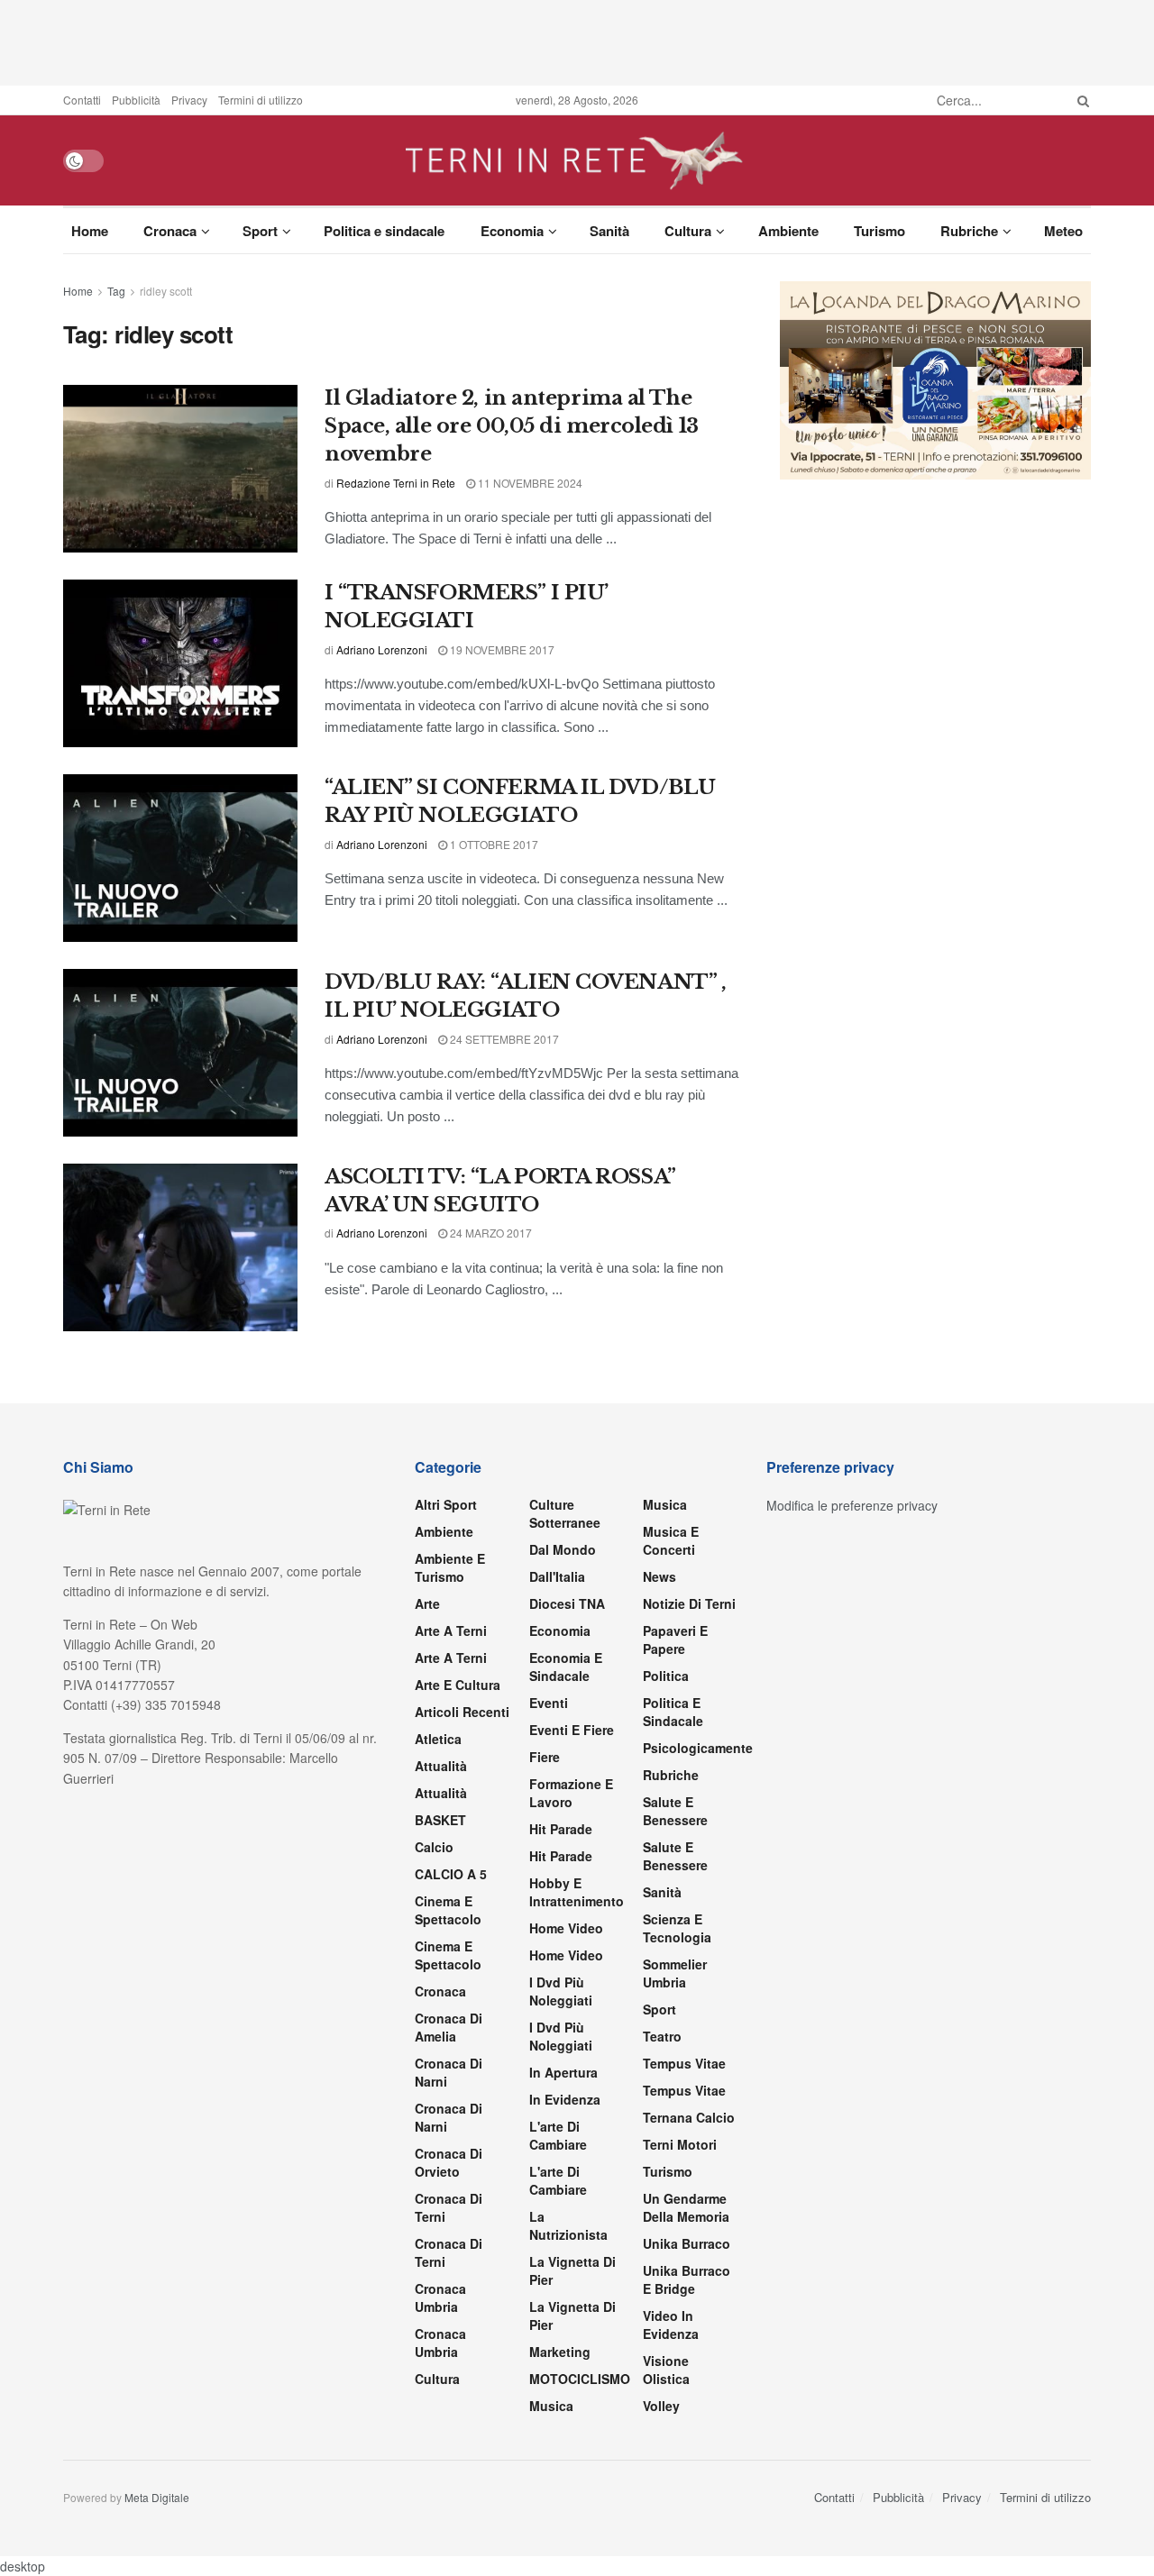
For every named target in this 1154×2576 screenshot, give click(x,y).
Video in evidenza (671, 2325)
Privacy (189, 100)
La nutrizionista (568, 2225)
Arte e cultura (458, 1685)
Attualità (441, 1766)
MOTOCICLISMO (580, 2379)
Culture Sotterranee (565, 1513)
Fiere (545, 1757)
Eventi (549, 1703)
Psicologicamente (698, 1748)
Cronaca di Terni (449, 2207)
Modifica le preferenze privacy (852, 1505)
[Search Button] (1080, 100)
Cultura (688, 231)
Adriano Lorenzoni (382, 649)
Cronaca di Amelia (449, 2027)
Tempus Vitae (684, 2063)
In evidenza (565, 2099)
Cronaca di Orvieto (449, 2162)
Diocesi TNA (567, 1603)
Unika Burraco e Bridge (687, 2279)
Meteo (1063, 231)
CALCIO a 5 (451, 1874)
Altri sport (446, 1504)
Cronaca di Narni (449, 2117)
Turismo (879, 231)
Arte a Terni (451, 1631)
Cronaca (170, 231)
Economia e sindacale (566, 1667)
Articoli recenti (462, 1712)
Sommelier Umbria (675, 1973)
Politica (666, 1676)
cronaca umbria (440, 2343)
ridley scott (166, 291)
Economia (512, 231)
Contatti (82, 100)
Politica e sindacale (384, 231)
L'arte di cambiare (558, 2135)
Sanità (609, 231)
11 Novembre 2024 (529, 483)
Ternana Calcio (689, 2117)
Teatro (662, 2036)
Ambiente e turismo (450, 1567)
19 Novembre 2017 (501, 649)
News (659, 1576)
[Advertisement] (577, 41)
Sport (260, 231)
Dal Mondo (563, 1549)
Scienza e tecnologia (677, 1928)
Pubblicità (136, 100)
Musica (551, 2406)
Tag (116, 291)
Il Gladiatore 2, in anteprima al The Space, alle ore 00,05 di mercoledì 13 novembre (512, 426)
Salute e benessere (675, 1811)
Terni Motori (680, 2144)
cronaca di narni (449, 2072)
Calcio (434, 1847)
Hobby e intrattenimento (577, 1892)
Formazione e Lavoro (571, 1793)
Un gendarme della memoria (686, 2207)
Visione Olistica (666, 2370)
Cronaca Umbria (440, 2297)
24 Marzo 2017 (490, 1233)
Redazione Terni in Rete (396, 483)
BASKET (440, 1820)
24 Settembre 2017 (503, 1039)
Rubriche (969, 231)
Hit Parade (561, 1829)
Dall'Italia (557, 1576)
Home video (566, 1928)
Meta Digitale (157, 2497)
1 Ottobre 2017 (493, 844)
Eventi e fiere (572, 1730)
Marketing (560, 2352)
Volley (661, 2406)
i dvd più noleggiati (561, 1991)
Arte (427, 1603)
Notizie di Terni (689, 1603)
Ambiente (788, 231)
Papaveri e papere (675, 1640)
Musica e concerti (671, 1540)
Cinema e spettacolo (448, 1910)
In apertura (563, 2072)
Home (90, 231)
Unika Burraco (687, 2243)
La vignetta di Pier (572, 2270)
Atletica (438, 1739)
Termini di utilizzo (261, 100)
